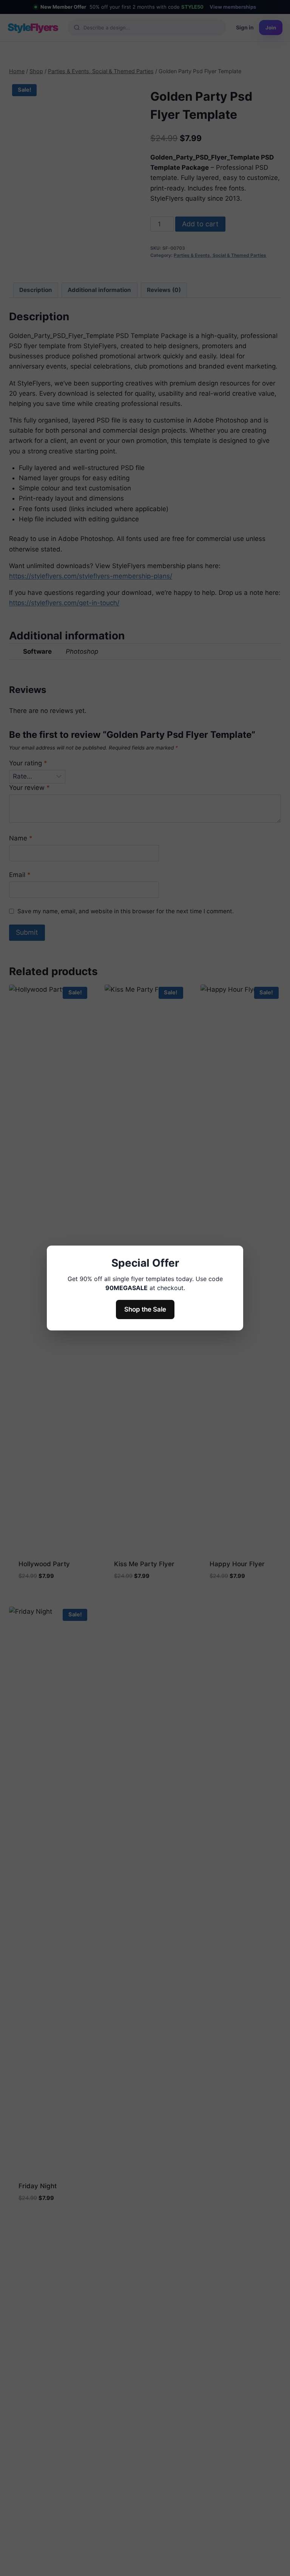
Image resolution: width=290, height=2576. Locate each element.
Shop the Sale (145, 1309)
